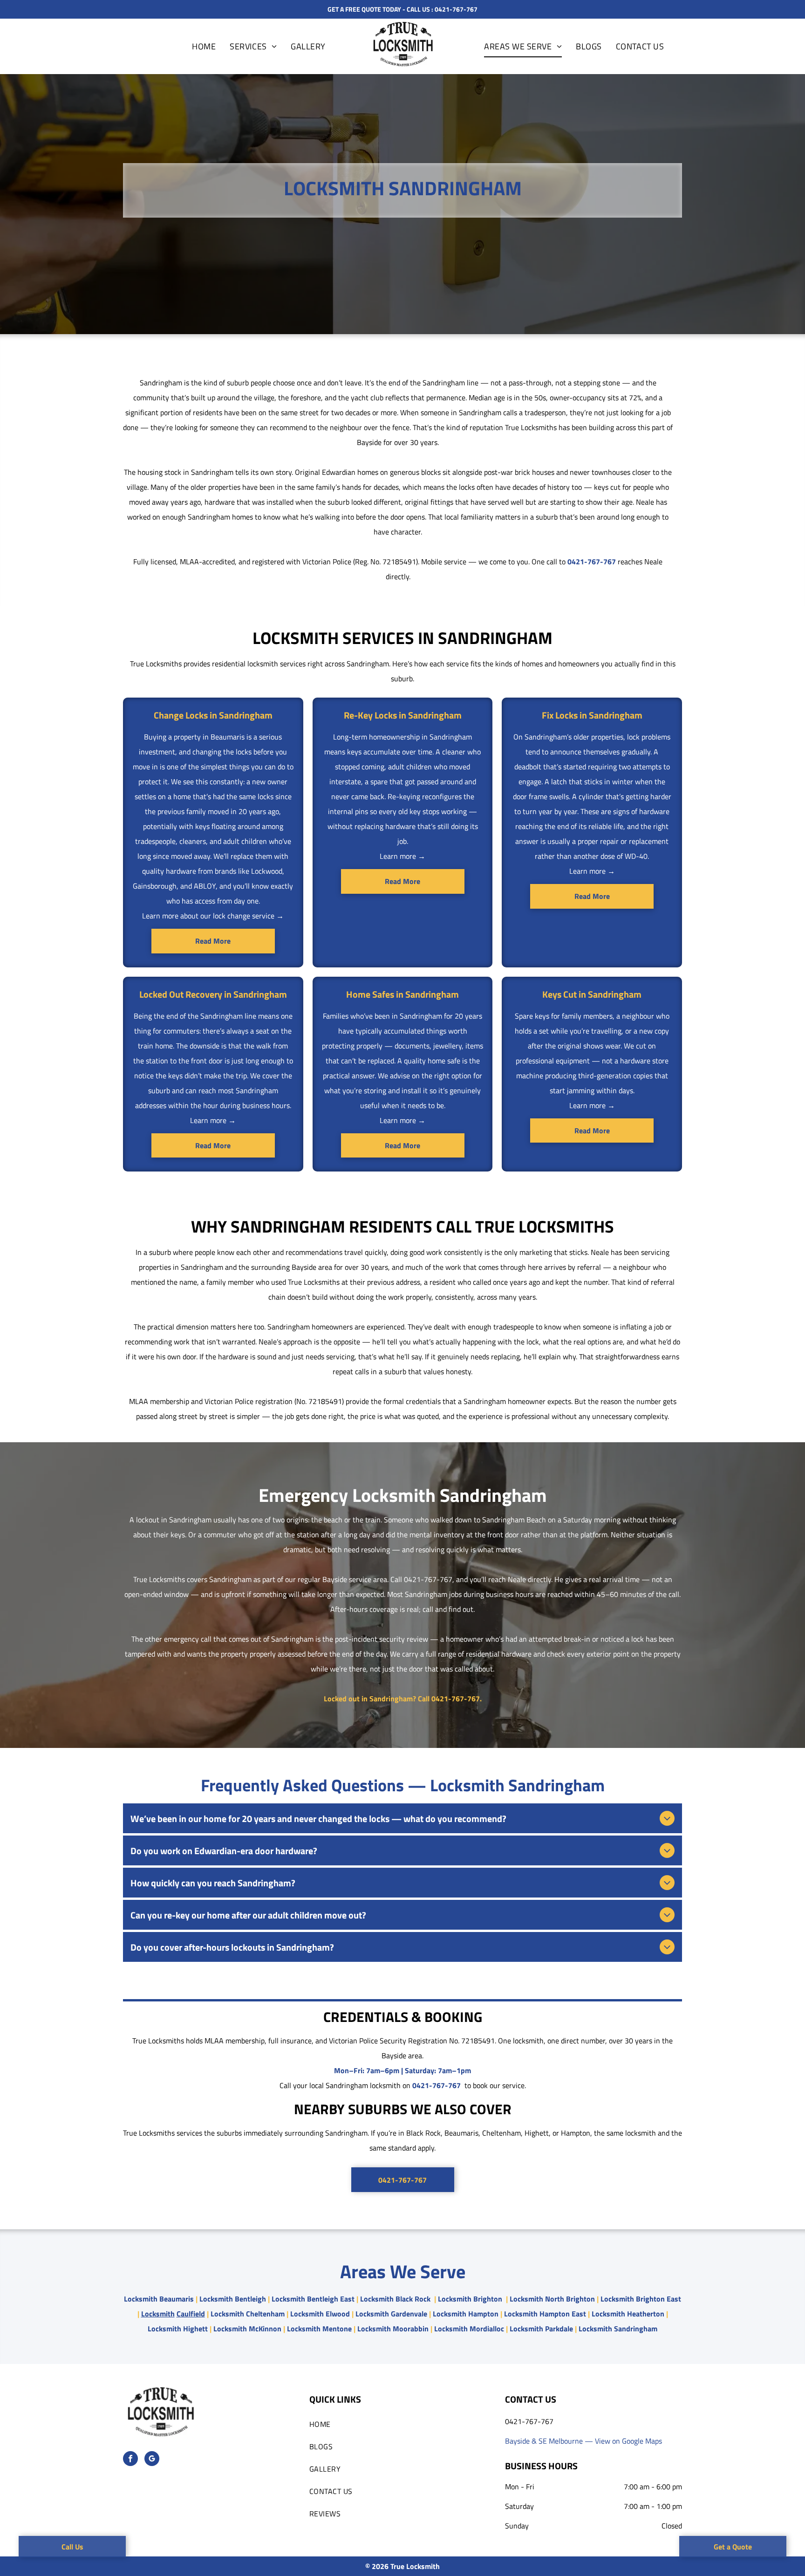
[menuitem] (204, 46)
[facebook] (130, 2460)
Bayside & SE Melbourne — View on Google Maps (583, 2441)
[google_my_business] (152, 2460)
